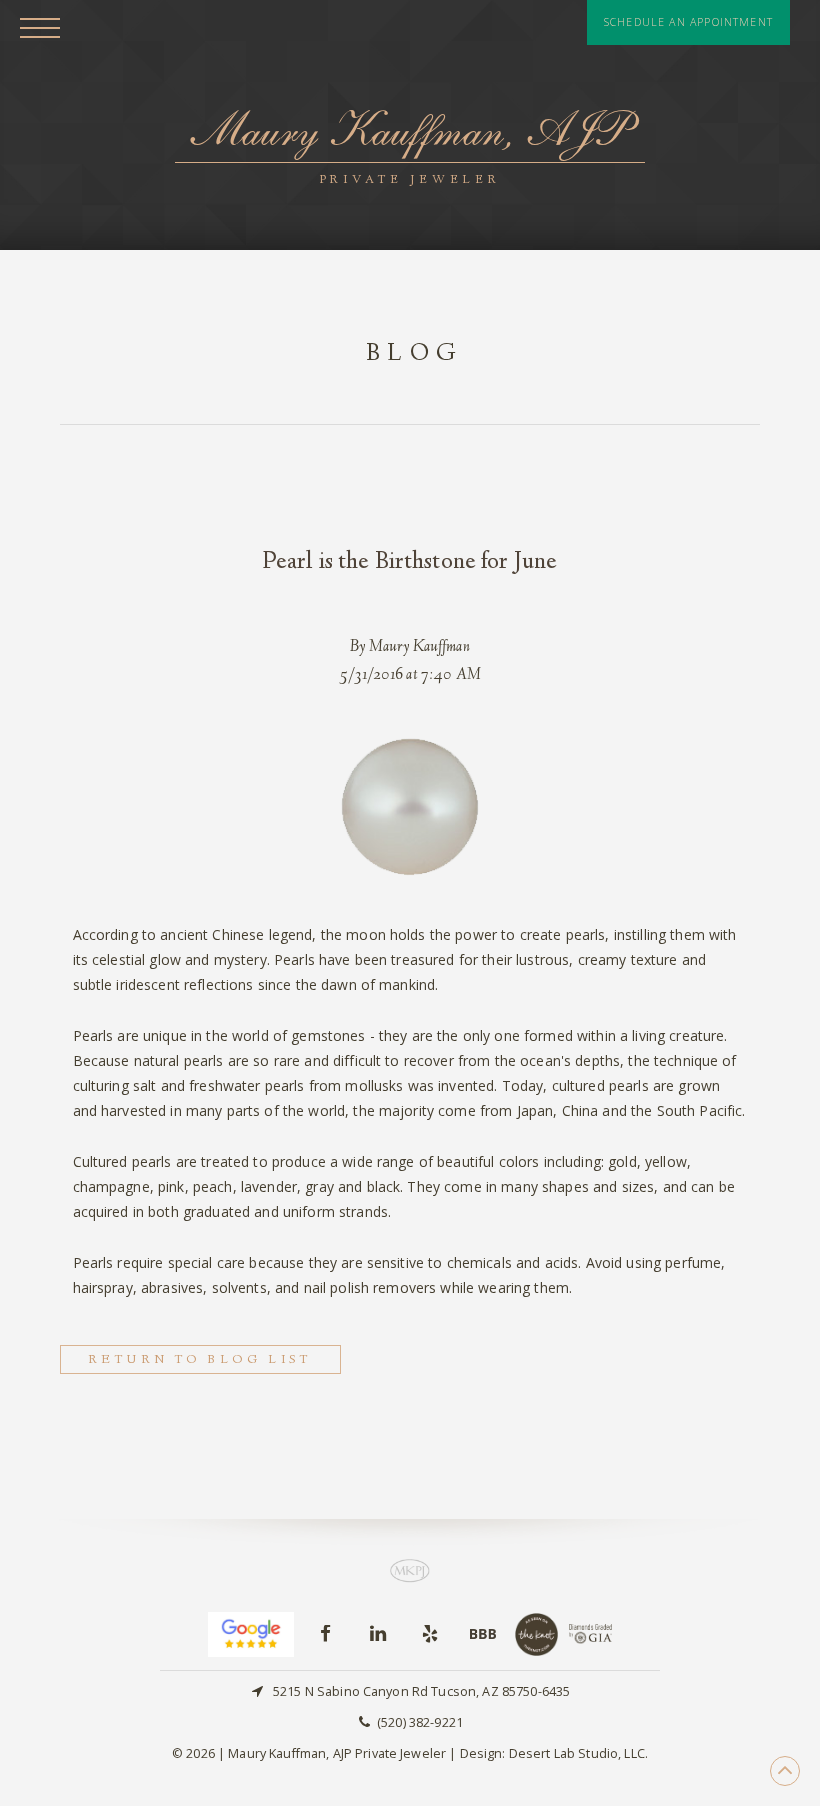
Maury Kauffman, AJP (410, 144)
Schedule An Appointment (688, 22)
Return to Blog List (200, 1360)
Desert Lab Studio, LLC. (578, 1753)
